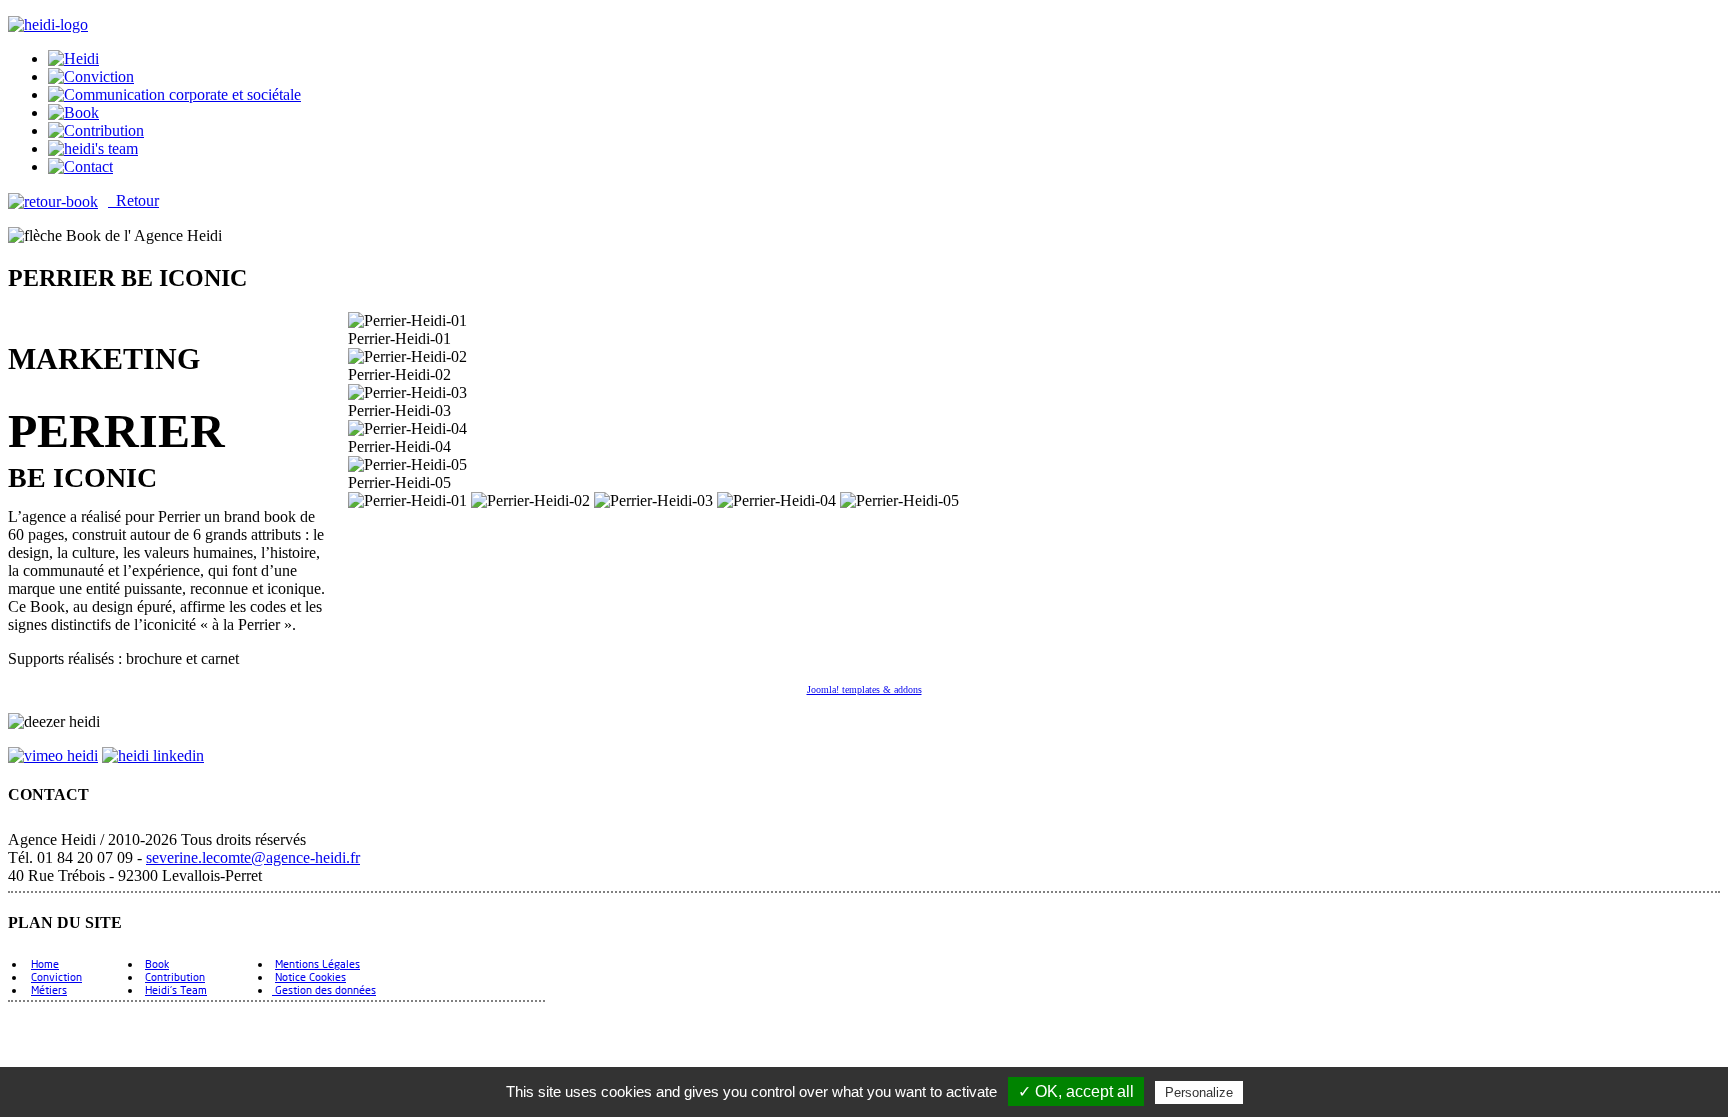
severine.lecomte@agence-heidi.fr (253, 857)
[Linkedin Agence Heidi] (153, 755)
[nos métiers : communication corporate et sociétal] (174, 94)
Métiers (49, 989)
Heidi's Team (176, 989)
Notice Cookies (310, 976)
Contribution (175, 976)
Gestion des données (324, 989)
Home (45, 963)
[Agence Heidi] (48, 24)
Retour (133, 200)
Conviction (56, 976)
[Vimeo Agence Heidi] (53, 755)
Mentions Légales (317, 963)
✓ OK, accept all (1076, 1091)
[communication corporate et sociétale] (73, 58)
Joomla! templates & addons (864, 689)
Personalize (1199, 1092)
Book (157, 963)
